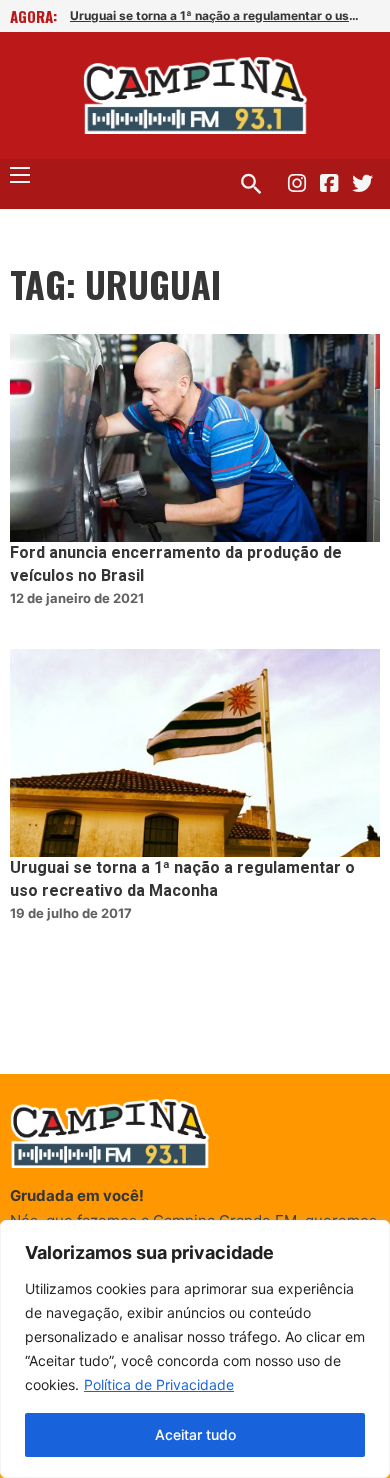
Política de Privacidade (159, 1384)
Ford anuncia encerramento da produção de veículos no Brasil (176, 564)
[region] (195, 1349)
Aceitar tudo (195, 1434)
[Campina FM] (195, 95)
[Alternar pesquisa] (251, 184)
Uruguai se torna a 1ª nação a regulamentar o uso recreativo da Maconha (216, 15)
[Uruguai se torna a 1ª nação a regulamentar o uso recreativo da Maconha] (195, 753)
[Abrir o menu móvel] (20, 175)
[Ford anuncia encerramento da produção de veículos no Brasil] (195, 438)
